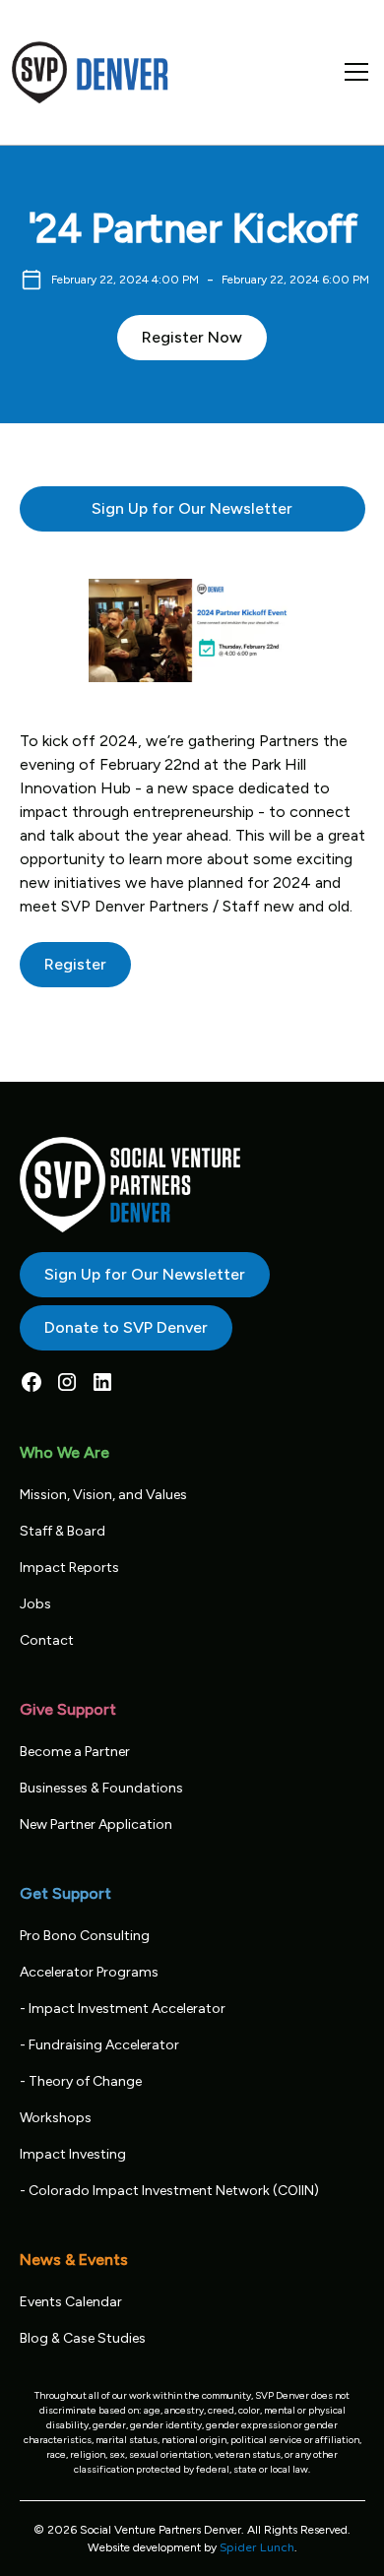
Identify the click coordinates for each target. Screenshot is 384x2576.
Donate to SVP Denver (126, 1327)
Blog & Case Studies (83, 2338)
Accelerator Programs (89, 1972)
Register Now (192, 337)
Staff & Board (63, 1531)
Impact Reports (69, 1568)
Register (75, 964)
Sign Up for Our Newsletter (192, 508)
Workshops (56, 2118)
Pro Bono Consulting (85, 1936)
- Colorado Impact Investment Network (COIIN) (169, 2191)
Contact (47, 1640)
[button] (352, 72)
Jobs (35, 1604)
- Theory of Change (81, 2081)
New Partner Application (96, 1824)
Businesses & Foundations (101, 1788)
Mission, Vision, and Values (103, 1495)
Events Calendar (71, 2302)
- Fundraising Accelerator (99, 2045)
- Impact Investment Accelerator (123, 2009)
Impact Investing (73, 2154)
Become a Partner (75, 1752)
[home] (91, 72)
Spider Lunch (257, 2547)
